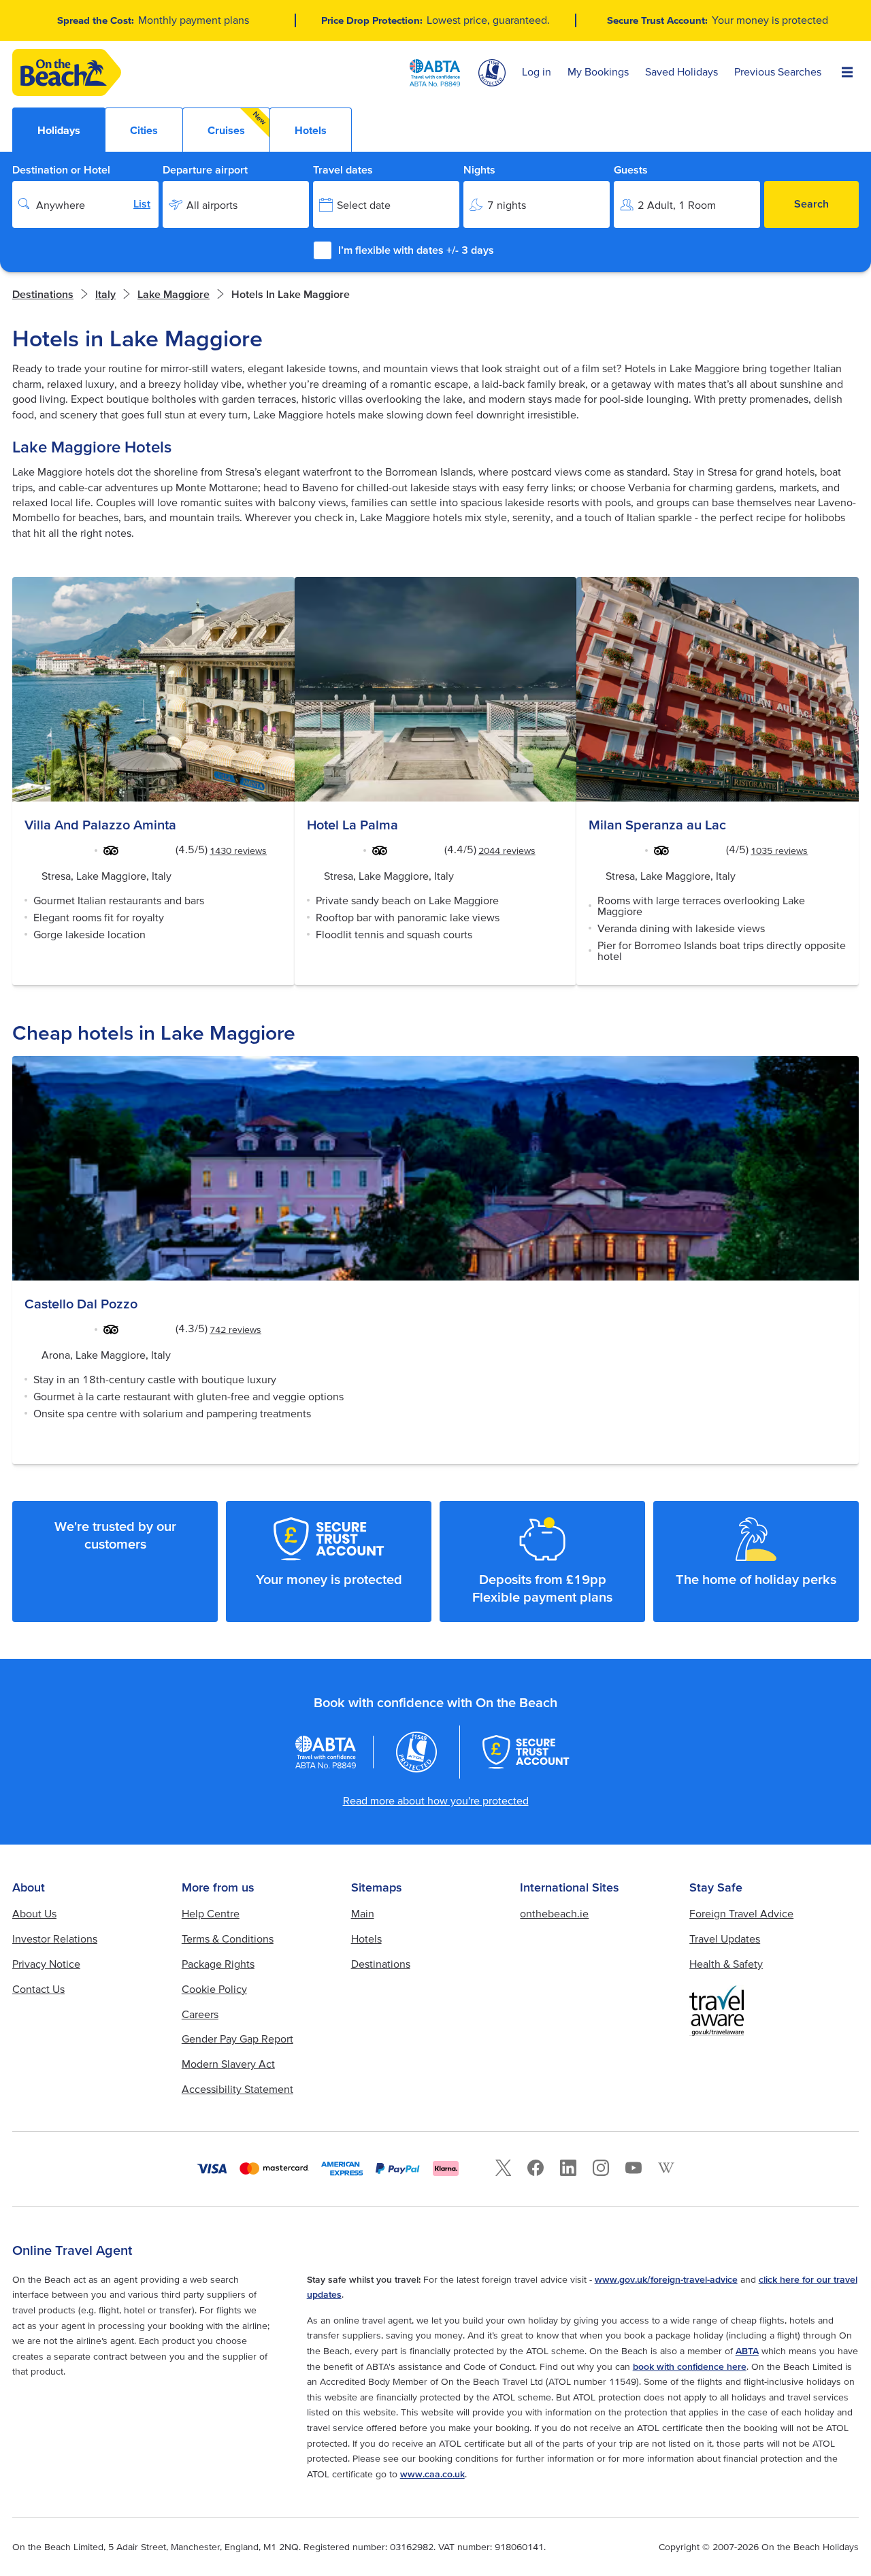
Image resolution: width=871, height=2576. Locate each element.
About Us (34, 1913)
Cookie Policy (214, 1989)
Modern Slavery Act (228, 2064)
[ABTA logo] (435, 73)
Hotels (366, 1938)
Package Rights (218, 1964)
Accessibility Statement (237, 2089)
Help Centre (211, 1913)
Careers (200, 2014)
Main (363, 1913)
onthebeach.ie (554, 1913)
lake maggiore (174, 294)
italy (105, 294)
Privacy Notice (46, 1964)
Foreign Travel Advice (741, 1913)
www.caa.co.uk (432, 2474)
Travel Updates (725, 1938)
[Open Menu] (847, 73)
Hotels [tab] (311, 130)
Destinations (43, 294)
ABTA (747, 2351)
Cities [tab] (144, 130)
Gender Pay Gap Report (237, 2038)
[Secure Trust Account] (526, 1752)
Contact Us (38, 1989)
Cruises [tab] (237, 123)
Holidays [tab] (59, 130)
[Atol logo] (416, 1752)
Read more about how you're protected (436, 1800)
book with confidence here (690, 2366)
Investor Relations (55, 1938)
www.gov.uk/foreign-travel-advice (666, 2279)
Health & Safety (726, 1964)
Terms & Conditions (228, 1938)
